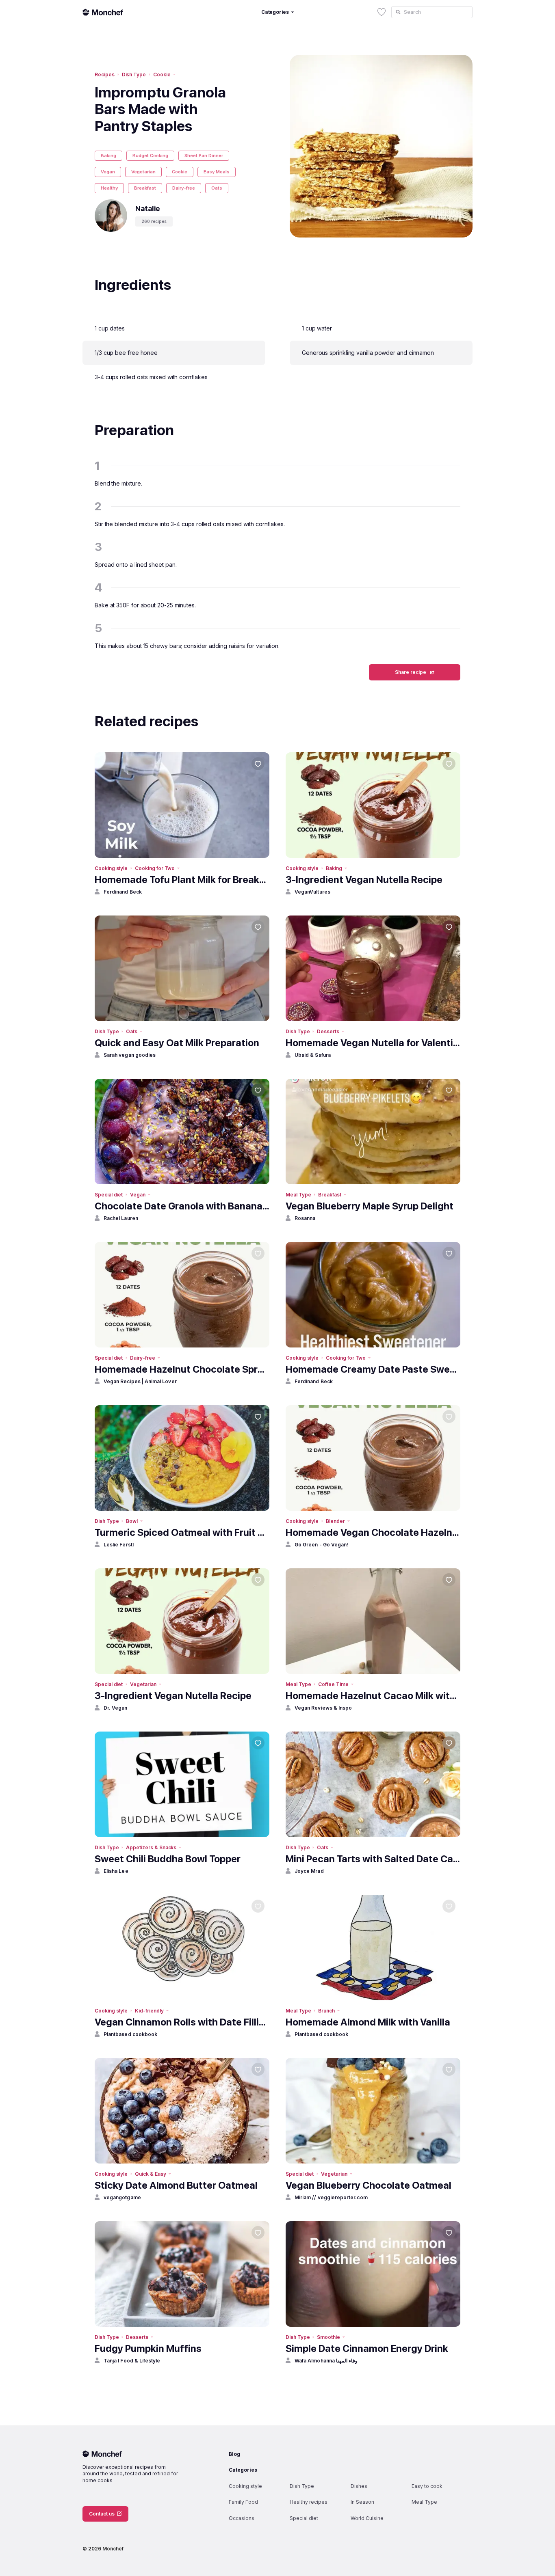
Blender (335, 1521)
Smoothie (328, 2337)
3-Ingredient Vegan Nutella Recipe (364, 880)
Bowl (132, 1521)
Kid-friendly (149, 2011)
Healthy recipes (309, 2502)
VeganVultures (312, 892)
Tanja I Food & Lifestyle (132, 2361)
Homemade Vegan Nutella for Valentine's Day (373, 1043)
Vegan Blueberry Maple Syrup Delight (370, 1206)
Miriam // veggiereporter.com (331, 2197)
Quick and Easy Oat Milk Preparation (177, 1043)
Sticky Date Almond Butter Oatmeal (176, 2185)
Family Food (243, 2502)
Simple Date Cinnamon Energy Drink (367, 2348)
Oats (217, 188)
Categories (243, 2470)
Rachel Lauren (121, 1218)
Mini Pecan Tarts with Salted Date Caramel (373, 1859)
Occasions (242, 2518)
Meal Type (298, 1195)
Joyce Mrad (309, 1871)
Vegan (108, 172)
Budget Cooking (150, 155)
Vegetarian (143, 172)
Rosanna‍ (305, 1218)
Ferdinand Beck (123, 892)
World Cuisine (367, 2518)
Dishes (359, 2486)
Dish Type (134, 74)
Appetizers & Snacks (151, 1847)
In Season (362, 2502)
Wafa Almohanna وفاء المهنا (326, 2361)
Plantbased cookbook (130, 2034)
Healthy (109, 188)
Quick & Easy (150, 2174)
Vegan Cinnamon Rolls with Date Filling (182, 2022)
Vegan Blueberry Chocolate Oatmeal (369, 2185)
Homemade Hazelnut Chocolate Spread (182, 1369)
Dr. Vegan (116, 1708)
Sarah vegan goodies (130, 1055)
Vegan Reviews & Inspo (323, 1708)
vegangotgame (122, 2197)
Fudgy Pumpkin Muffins (148, 2348)
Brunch (326, 2011)
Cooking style (111, 868)
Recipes (105, 74)
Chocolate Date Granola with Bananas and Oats (182, 1206)
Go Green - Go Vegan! (321, 1545)
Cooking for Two (155, 868)
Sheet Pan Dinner (204, 155)
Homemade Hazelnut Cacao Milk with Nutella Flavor (373, 1696)
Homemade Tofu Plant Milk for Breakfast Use (182, 880)
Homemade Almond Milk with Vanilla (368, 2022)
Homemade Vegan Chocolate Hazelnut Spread (373, 1532)
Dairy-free (184, 188)
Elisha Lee (116, 1871)
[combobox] (432, 12)
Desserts (328, 1031)
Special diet (109, 1195)
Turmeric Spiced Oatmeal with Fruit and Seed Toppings (182, 1532)
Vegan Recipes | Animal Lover (140, 1381)
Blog (234, 2454)
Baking (108, 155)
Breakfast (145, 188)
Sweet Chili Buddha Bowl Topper (168, 1859)
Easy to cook (427, 2486)
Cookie (162, 74)
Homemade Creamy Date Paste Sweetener (373, 1369)
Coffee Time (333, 1684)
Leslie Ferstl (119, 1545)
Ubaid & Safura (313, 1055)
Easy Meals (217, 172)
